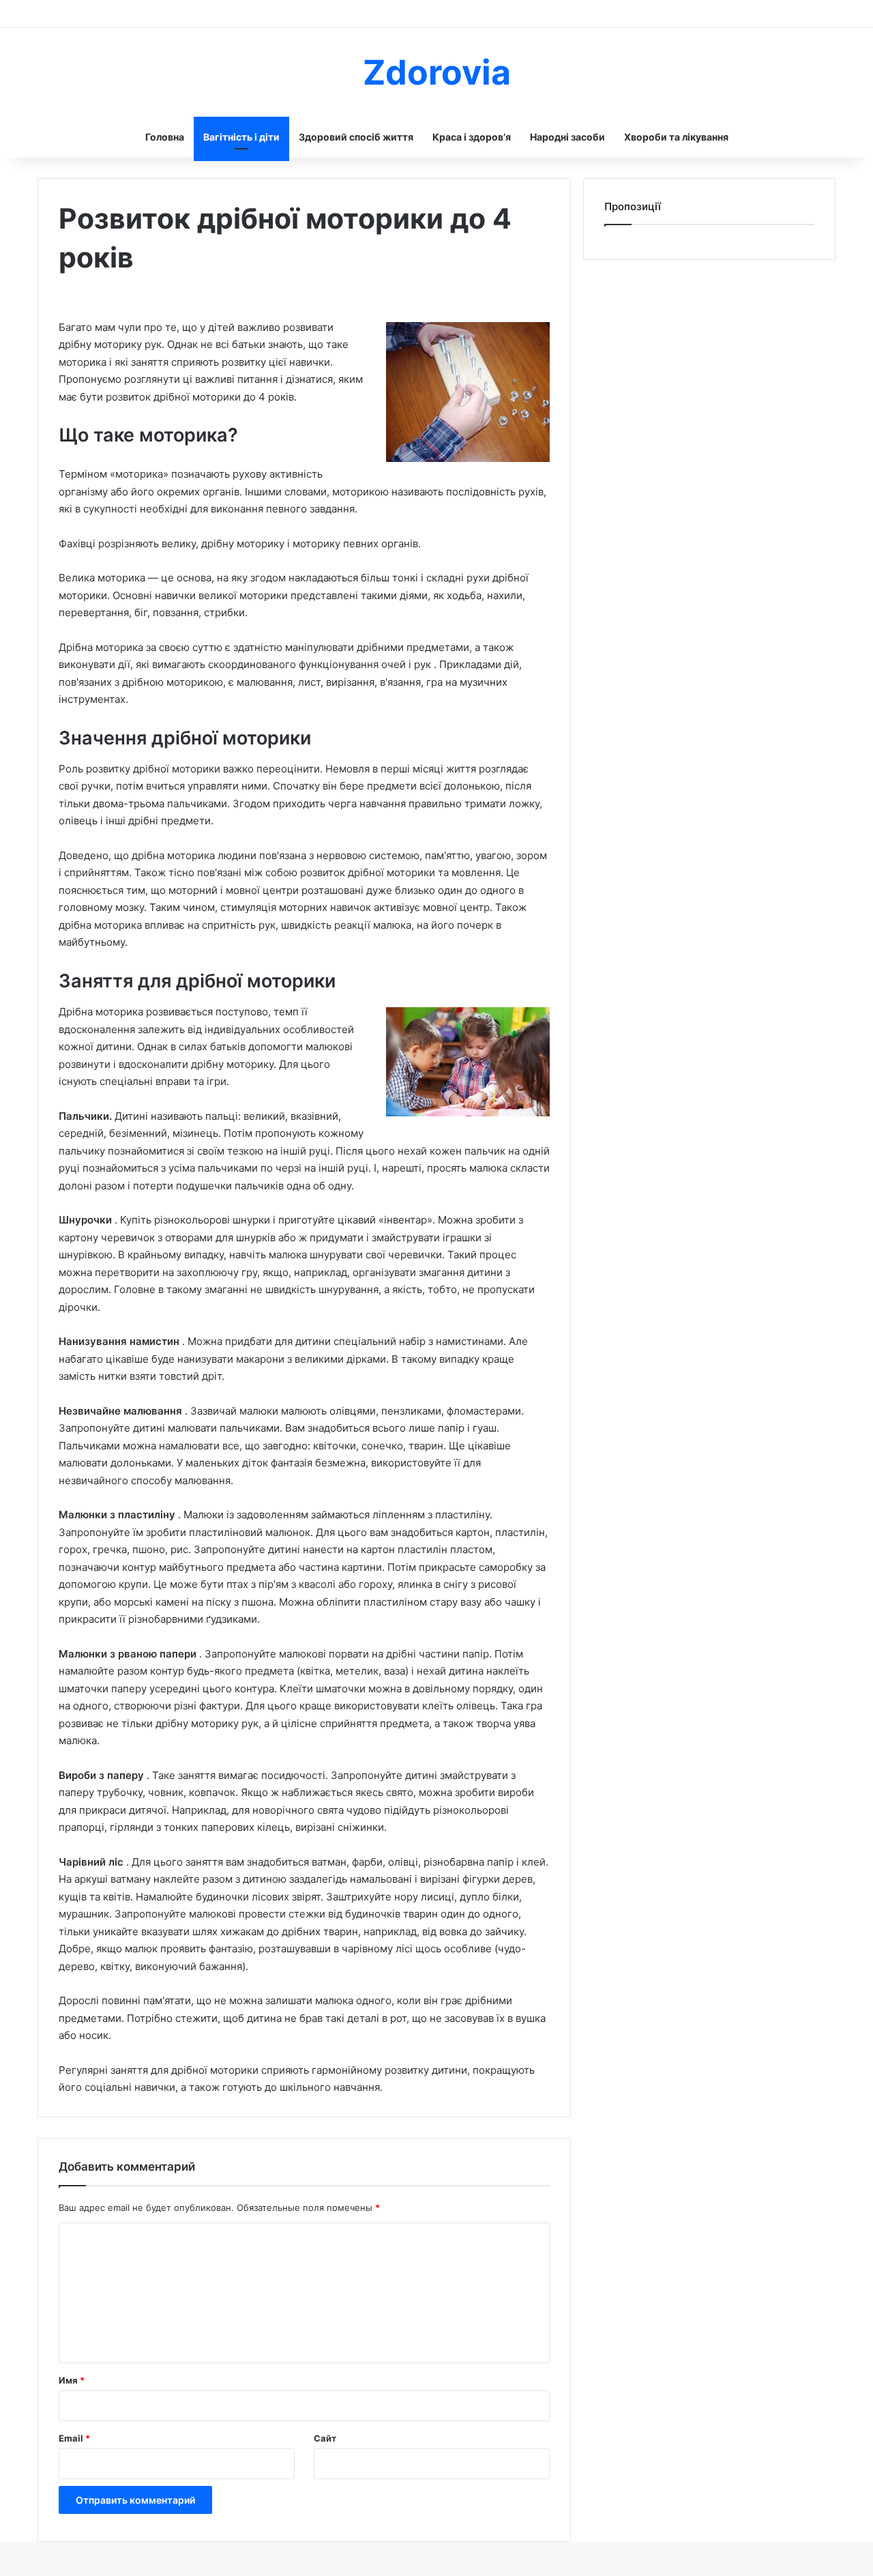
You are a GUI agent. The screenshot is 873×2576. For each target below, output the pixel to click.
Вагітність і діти (241, 137)
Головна (165, 137)
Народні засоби (567, 137)
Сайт (325, 2438)
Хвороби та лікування (676, 137)
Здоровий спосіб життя (356, 137)
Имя (72, 2380)
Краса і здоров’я (472, 137)
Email (74, 2438)
